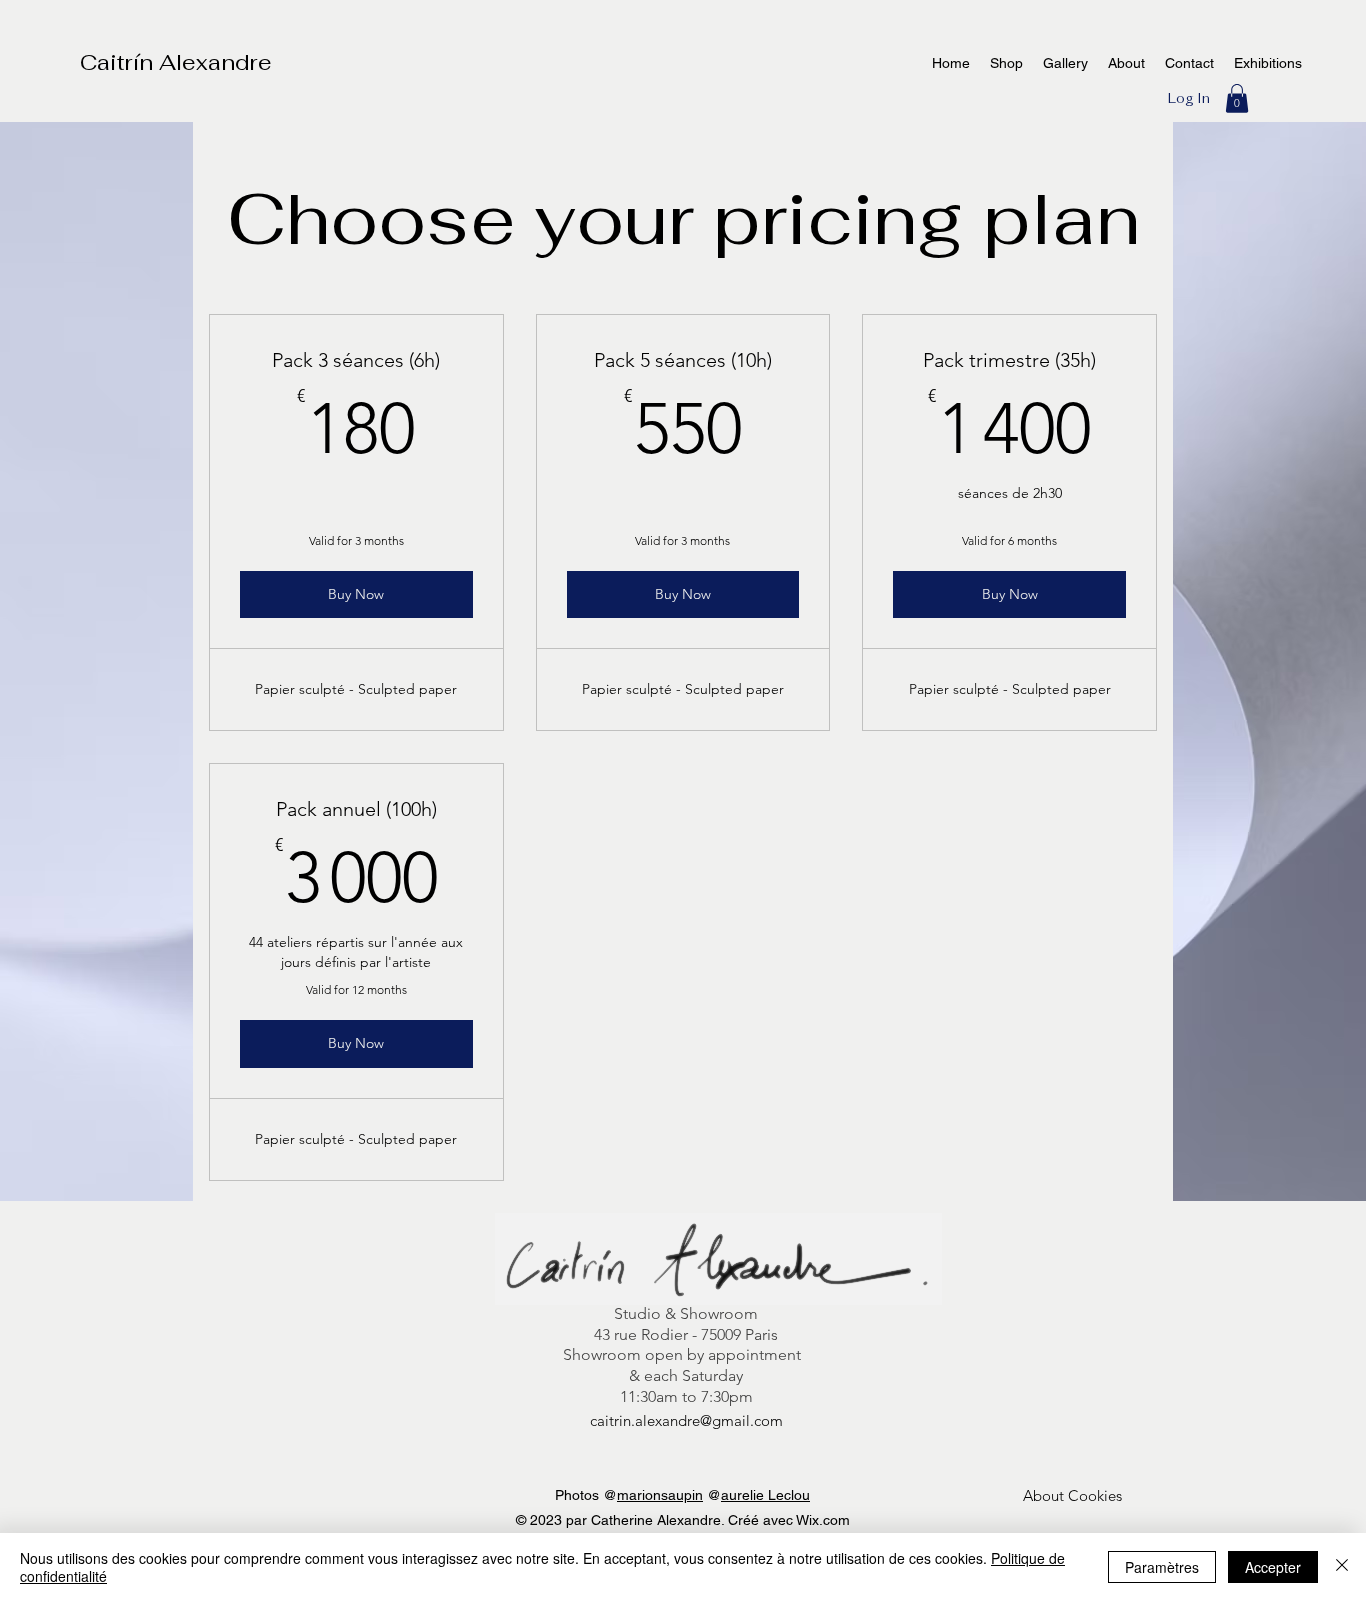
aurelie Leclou (765, 1495)
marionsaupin (660, 1495)
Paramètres (1162, 1567)
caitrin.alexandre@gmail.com (686, 1420)
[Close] (1342, 1567)
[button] (1237, 98)
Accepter (1273, 1567)
